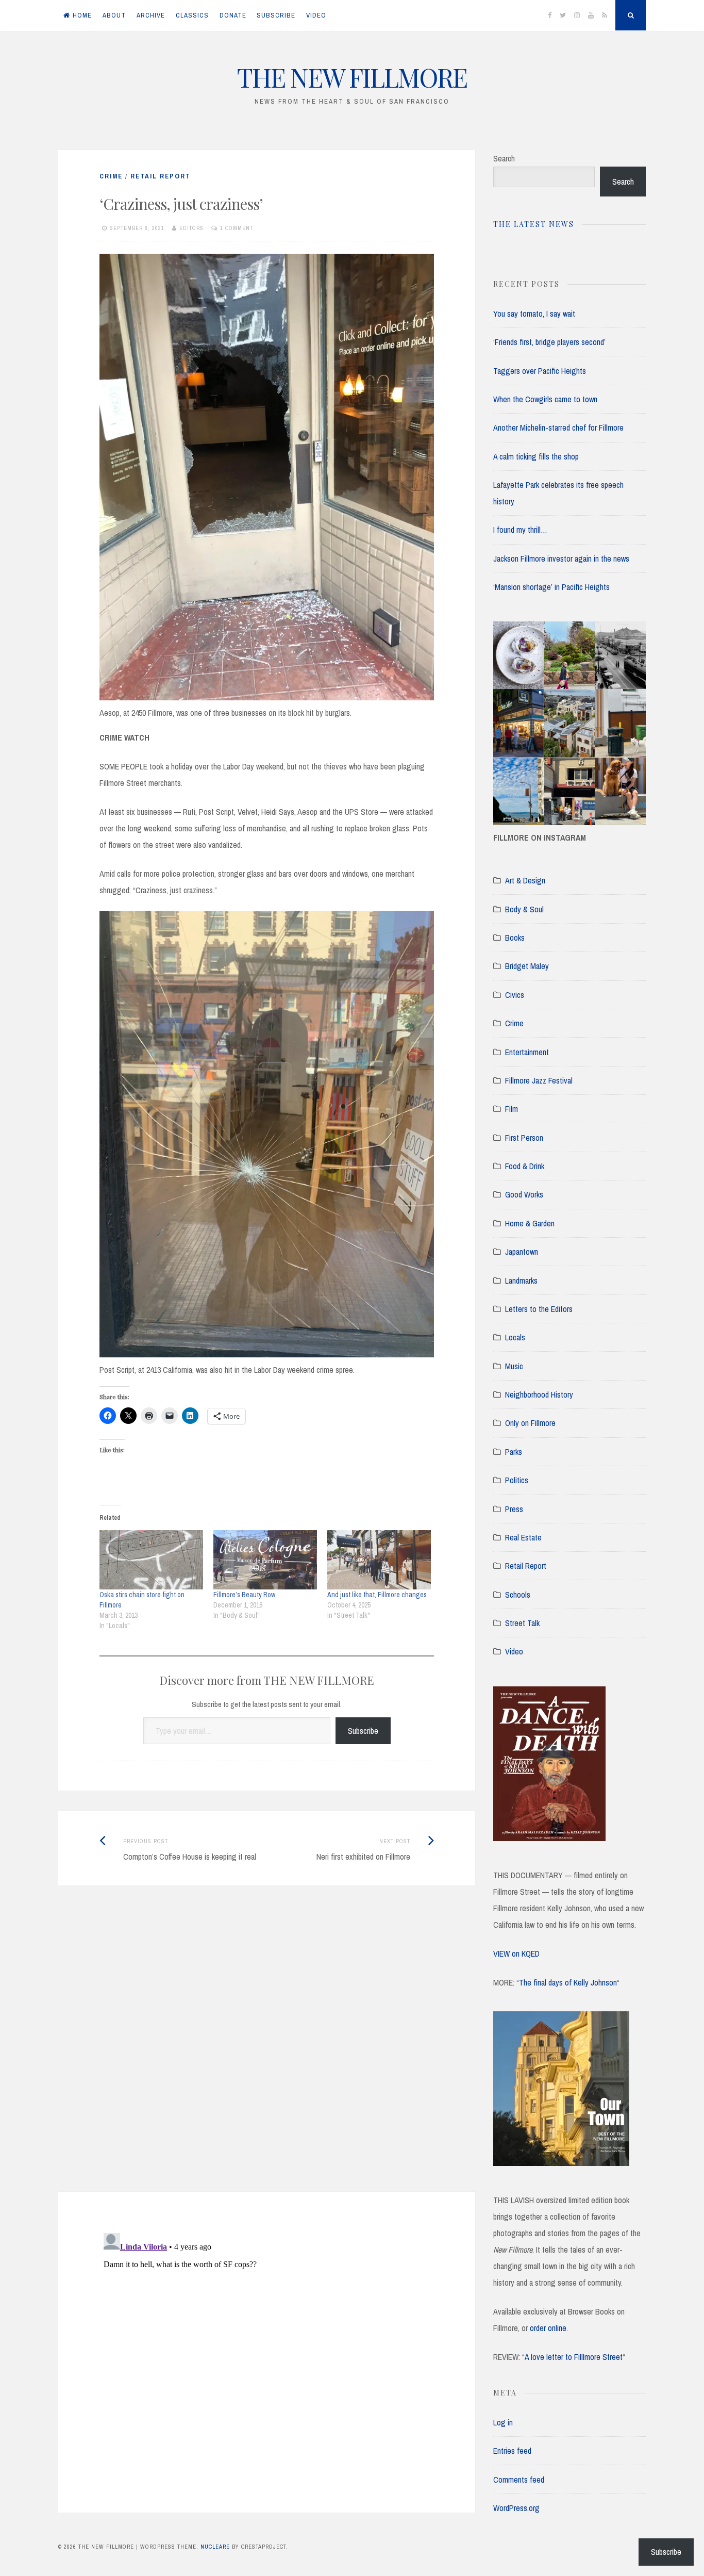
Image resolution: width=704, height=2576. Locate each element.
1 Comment (237, 228)
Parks (514, 1452)
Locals (515, 1337)
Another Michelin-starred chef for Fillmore (558, 428)
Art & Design (525, 880)
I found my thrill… (520, 530)
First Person (524, 1138)
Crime (111, 176)
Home (82, 15)
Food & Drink (525, 1166)
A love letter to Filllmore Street (574, 2357)
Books (515, 938)
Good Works (524, 1194)
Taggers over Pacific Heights (540, 371)
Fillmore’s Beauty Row (244, 1595)
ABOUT (114, 15)
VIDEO (316, 15)
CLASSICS (192, 15)
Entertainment (527, 1052)
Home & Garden (530, 1223)
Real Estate (523, 1537)
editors (191, 228)
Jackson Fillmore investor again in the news (561, 559)
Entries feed (512, 2451)
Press (514, 1509)
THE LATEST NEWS (534, 224)
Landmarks (521, 1281)
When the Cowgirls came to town (545, 399)
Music (514, 1366)
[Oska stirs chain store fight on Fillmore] (151, 1560)
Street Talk (522, 1623)
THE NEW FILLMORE (352, 77)
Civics (515, 995)
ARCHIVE (151, 15)
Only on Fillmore (530, 1423)
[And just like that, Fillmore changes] (379, 1560)
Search (504, 158)
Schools (518, 1595)
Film (512, 1109)
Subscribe (363, 1731)
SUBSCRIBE (276, 15)
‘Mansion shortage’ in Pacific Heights (551, 587)
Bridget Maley (527, 966)
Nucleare (215, 2547)
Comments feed (519, 2480)
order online (548, 2328)
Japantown (522, 1252)
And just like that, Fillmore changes (377, 1595)
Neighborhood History (539, 1394)
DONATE (233, 15)
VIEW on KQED (516, 1954)
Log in (503, 2422)
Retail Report (161, 176)
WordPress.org (516, 2508)
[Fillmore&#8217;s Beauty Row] (265, 1560)
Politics (517, 1480)
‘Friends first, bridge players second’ (549, 342)
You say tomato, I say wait (534, 314)
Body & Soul (524, 909)
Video (514, 1651)
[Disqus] (267, 2052)
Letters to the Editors (539, 1309)
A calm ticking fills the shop (536, 456)
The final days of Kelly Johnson (568, 1982)
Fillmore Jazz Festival (539, 1080)
